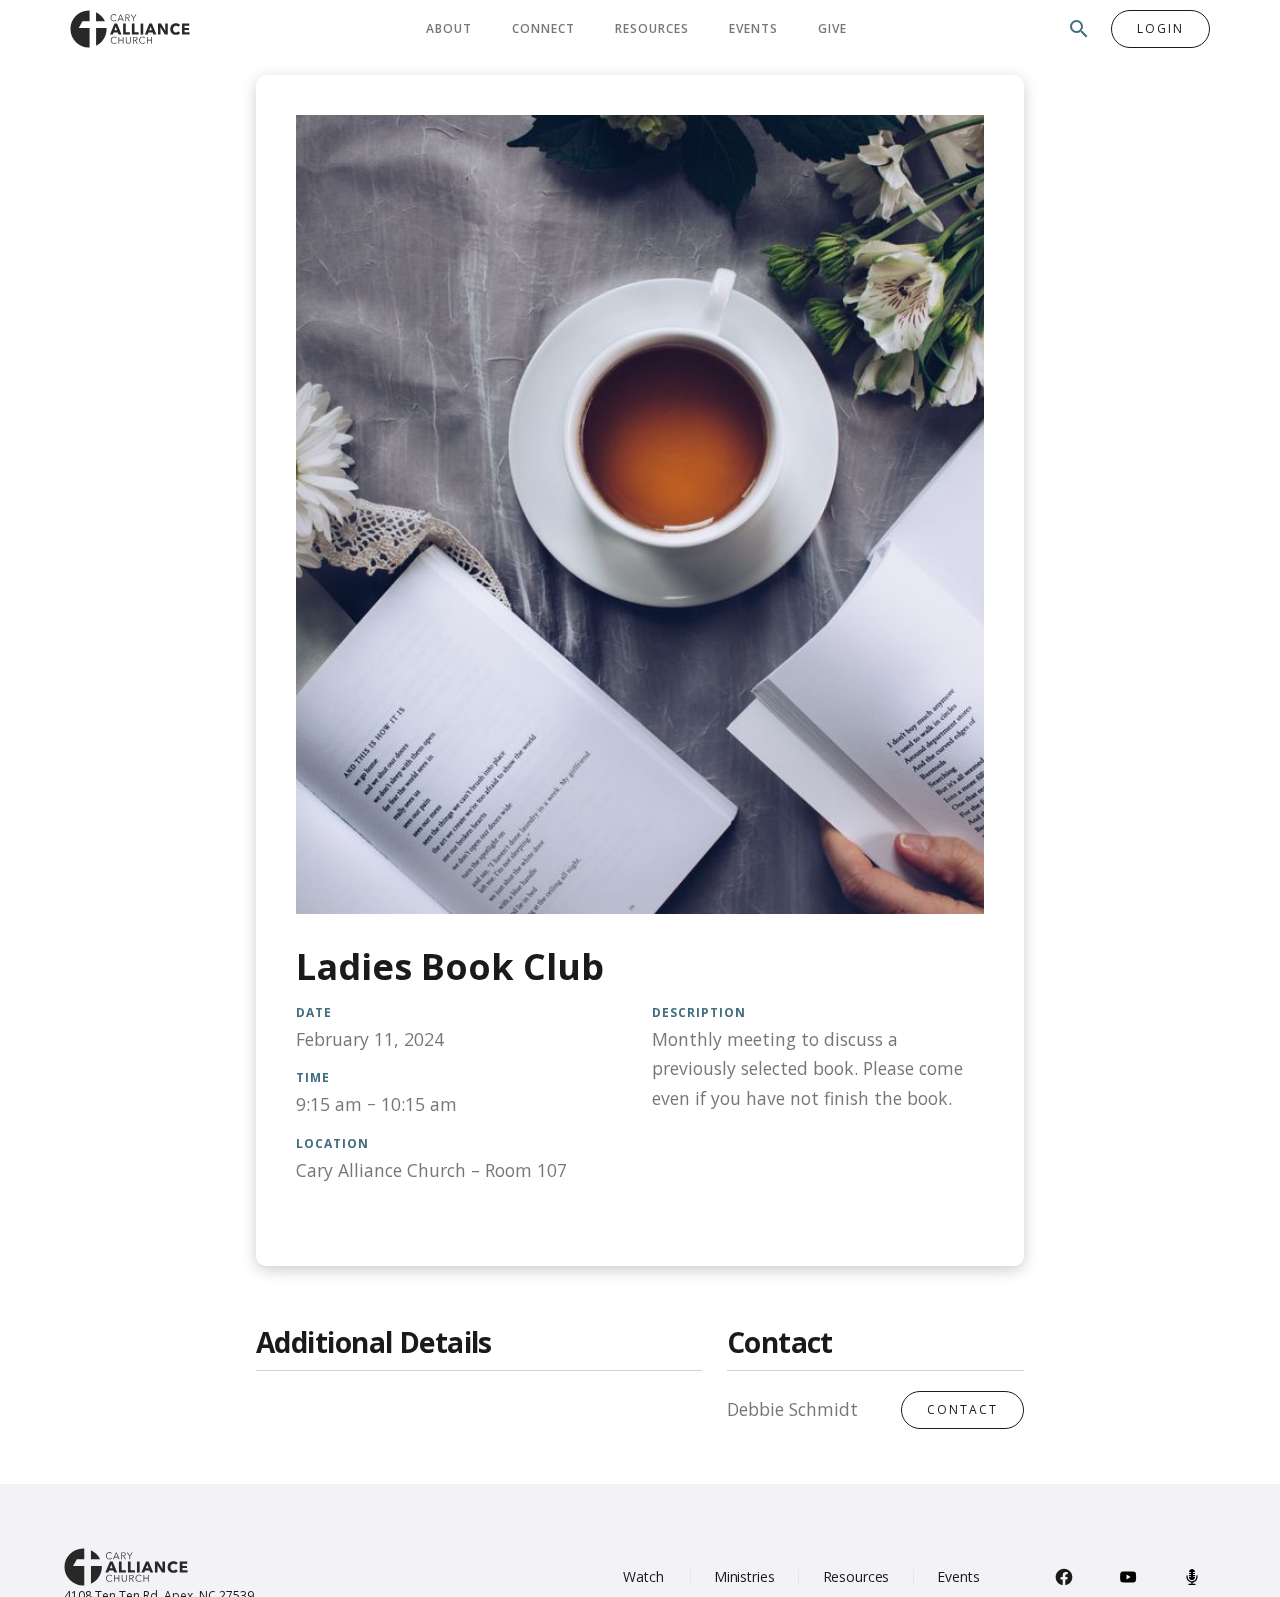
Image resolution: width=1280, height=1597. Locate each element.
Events (753, 28)
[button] (449, 29)
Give (832, 28)
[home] (130, 28)
